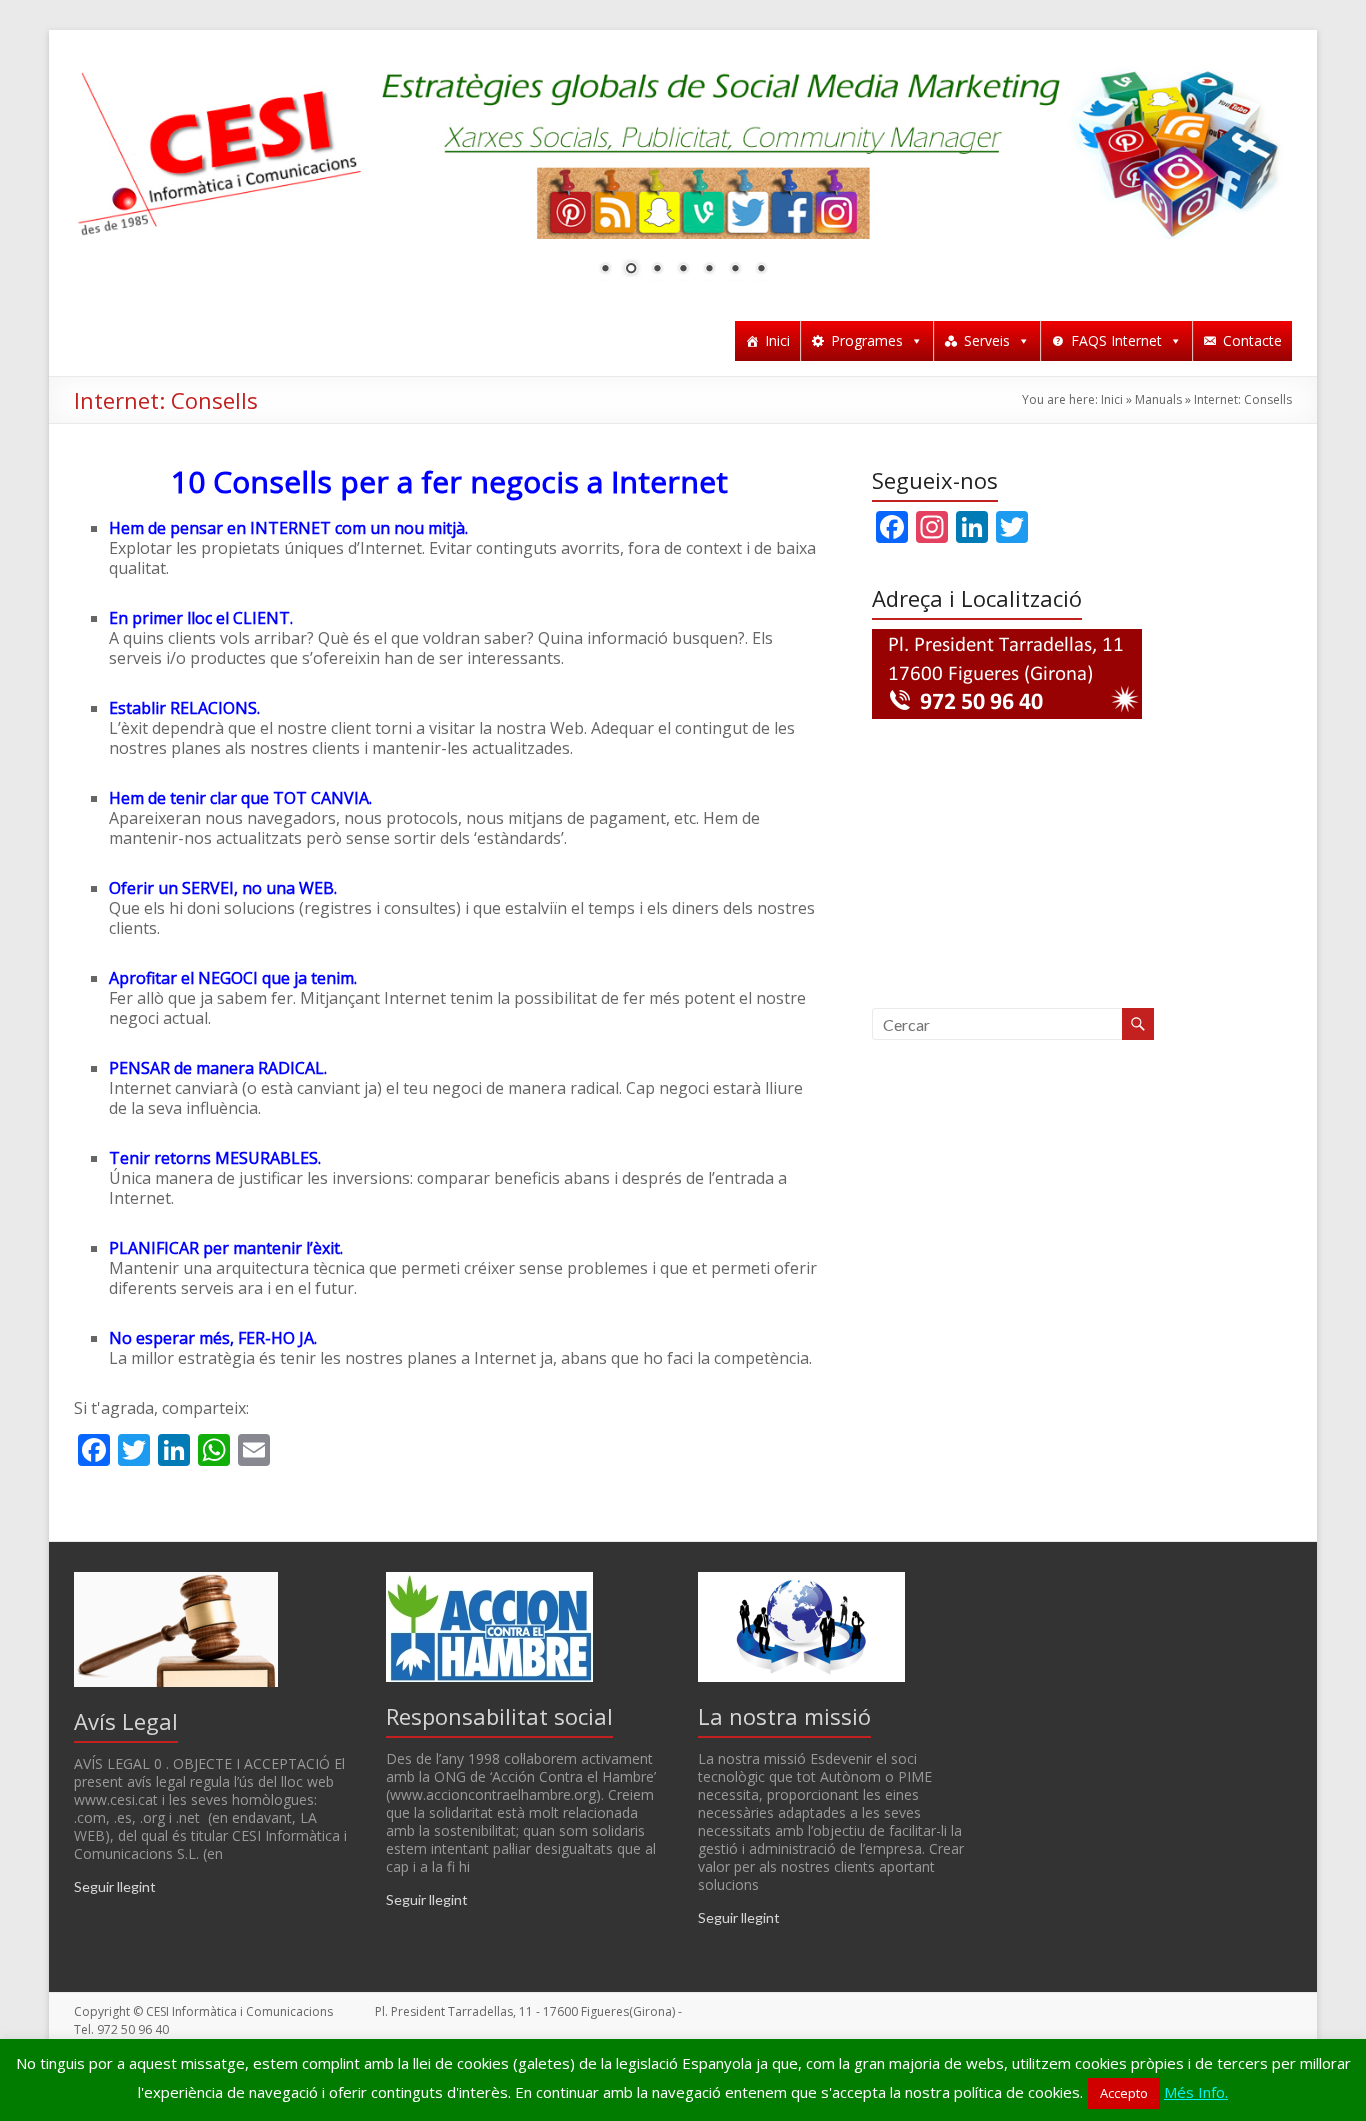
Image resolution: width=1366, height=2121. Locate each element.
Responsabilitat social (499, 1716)
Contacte (1252, 340)
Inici (777, 340)
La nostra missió (784, 1716)
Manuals (1158, 399)
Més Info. (1196, 2092)
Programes (867, 340)
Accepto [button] (1124, 2093)
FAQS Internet (1116, 340)
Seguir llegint (115, 1886)
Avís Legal (126, 1721)
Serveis (987, 340)
